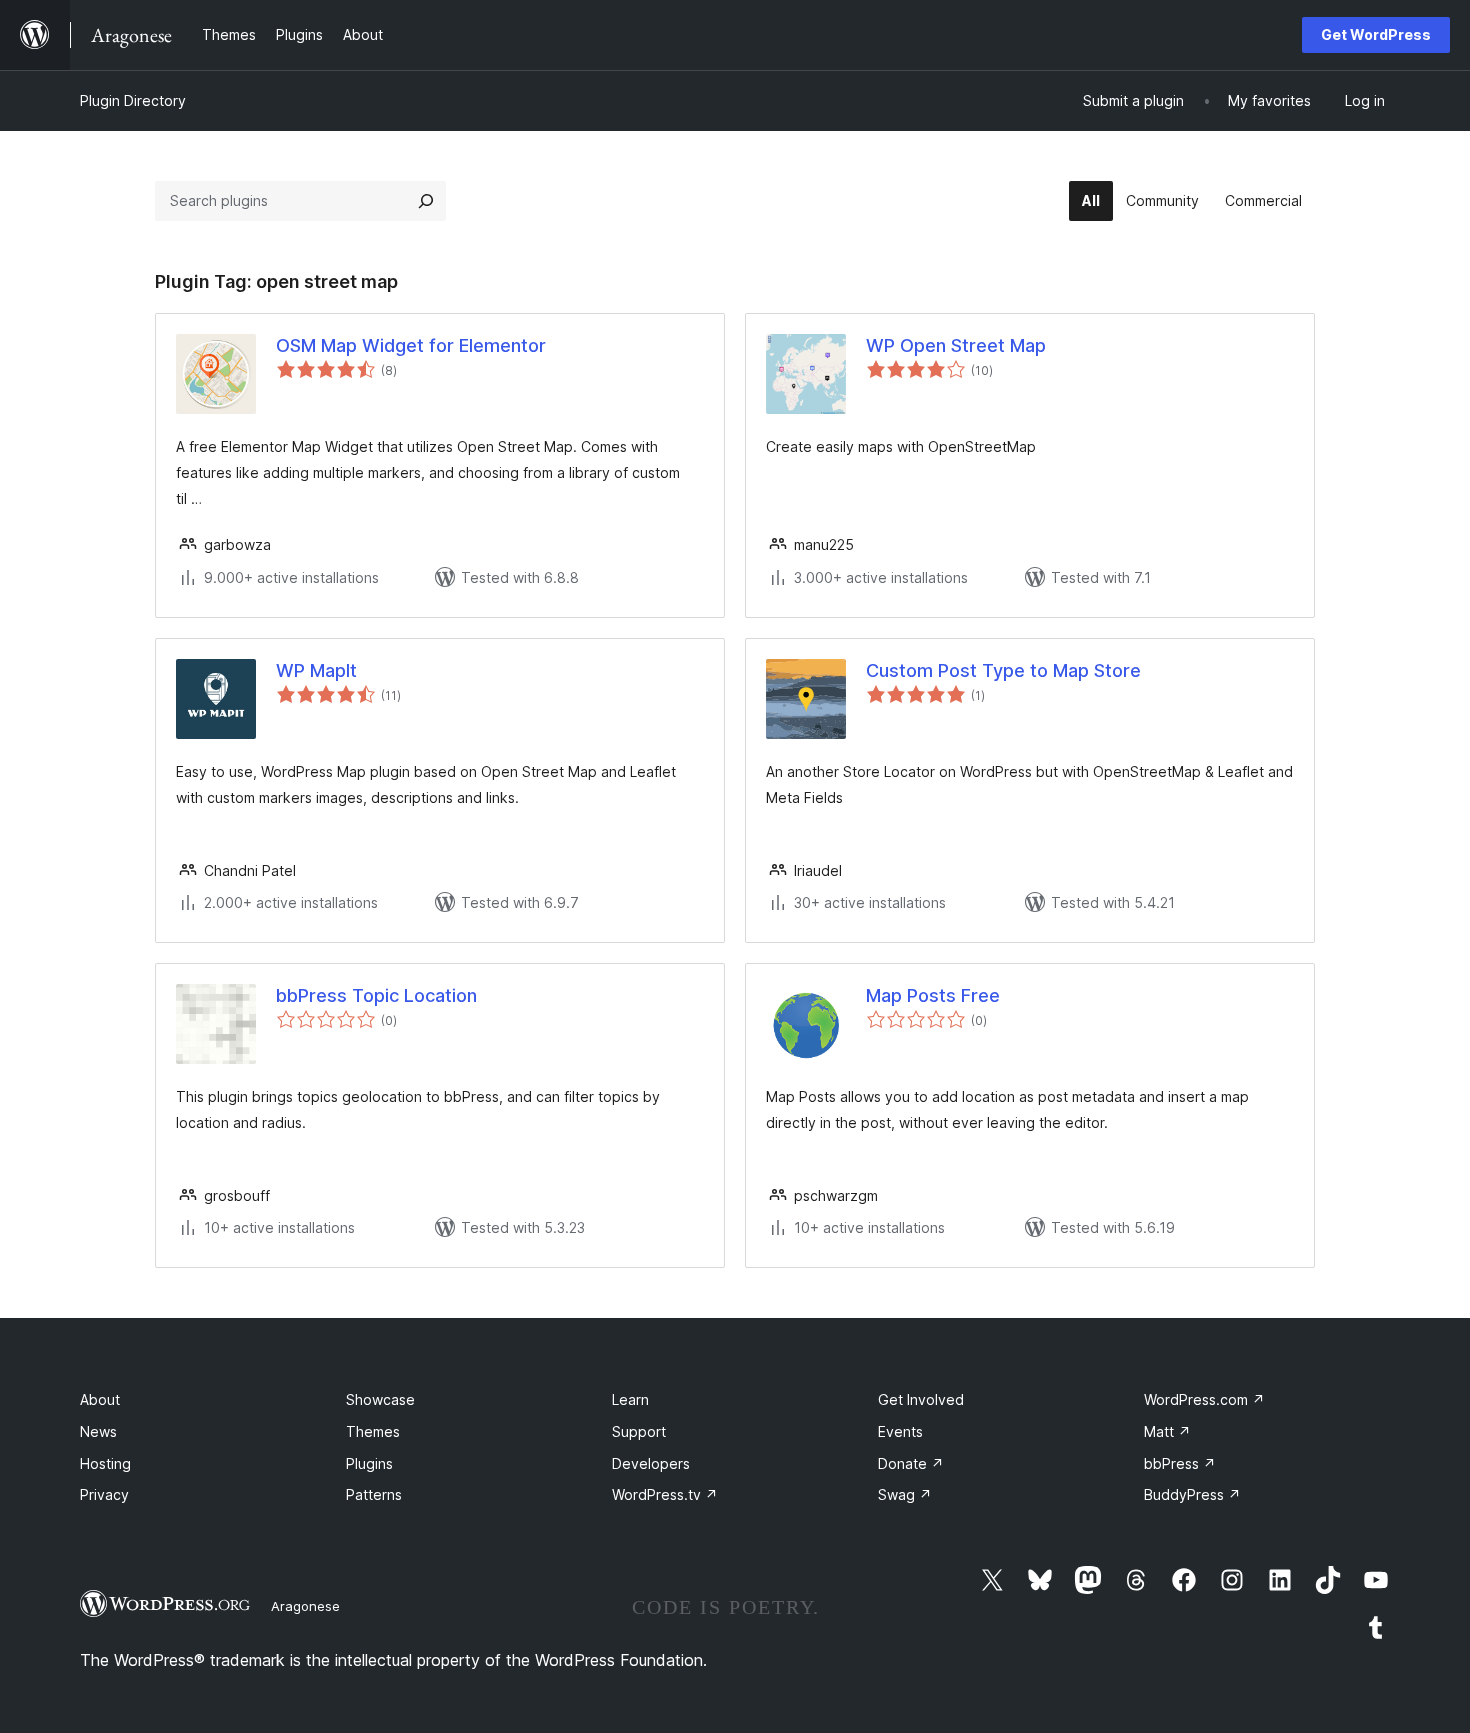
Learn (630, 1399)
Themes (373, 1431)
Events (900, 1431)
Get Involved (921, 1399)
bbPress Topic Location (376, 995)
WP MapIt (316, 670)
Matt (1167, 1431)
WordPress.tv (665, 1494)
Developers (651, 1463)
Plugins (369, 1463)
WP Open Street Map (956, 345)
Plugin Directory (133, 100)
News (98, 1431)
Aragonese (305, 1606)
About (100, 1399)
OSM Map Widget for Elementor (411, 345)
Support (639, 1431)
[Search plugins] (426, 201)
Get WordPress (1376, 34)
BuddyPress (1192, 1494)
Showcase (380, 1399)
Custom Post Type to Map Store (1003, 670)
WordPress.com (1204, 1399)
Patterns (374, 1494)
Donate (911, 1463)
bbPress (1180, 1463)
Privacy (104, 1494)
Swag (905, 1494)
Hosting (105, 1463)
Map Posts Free (933, 995)
